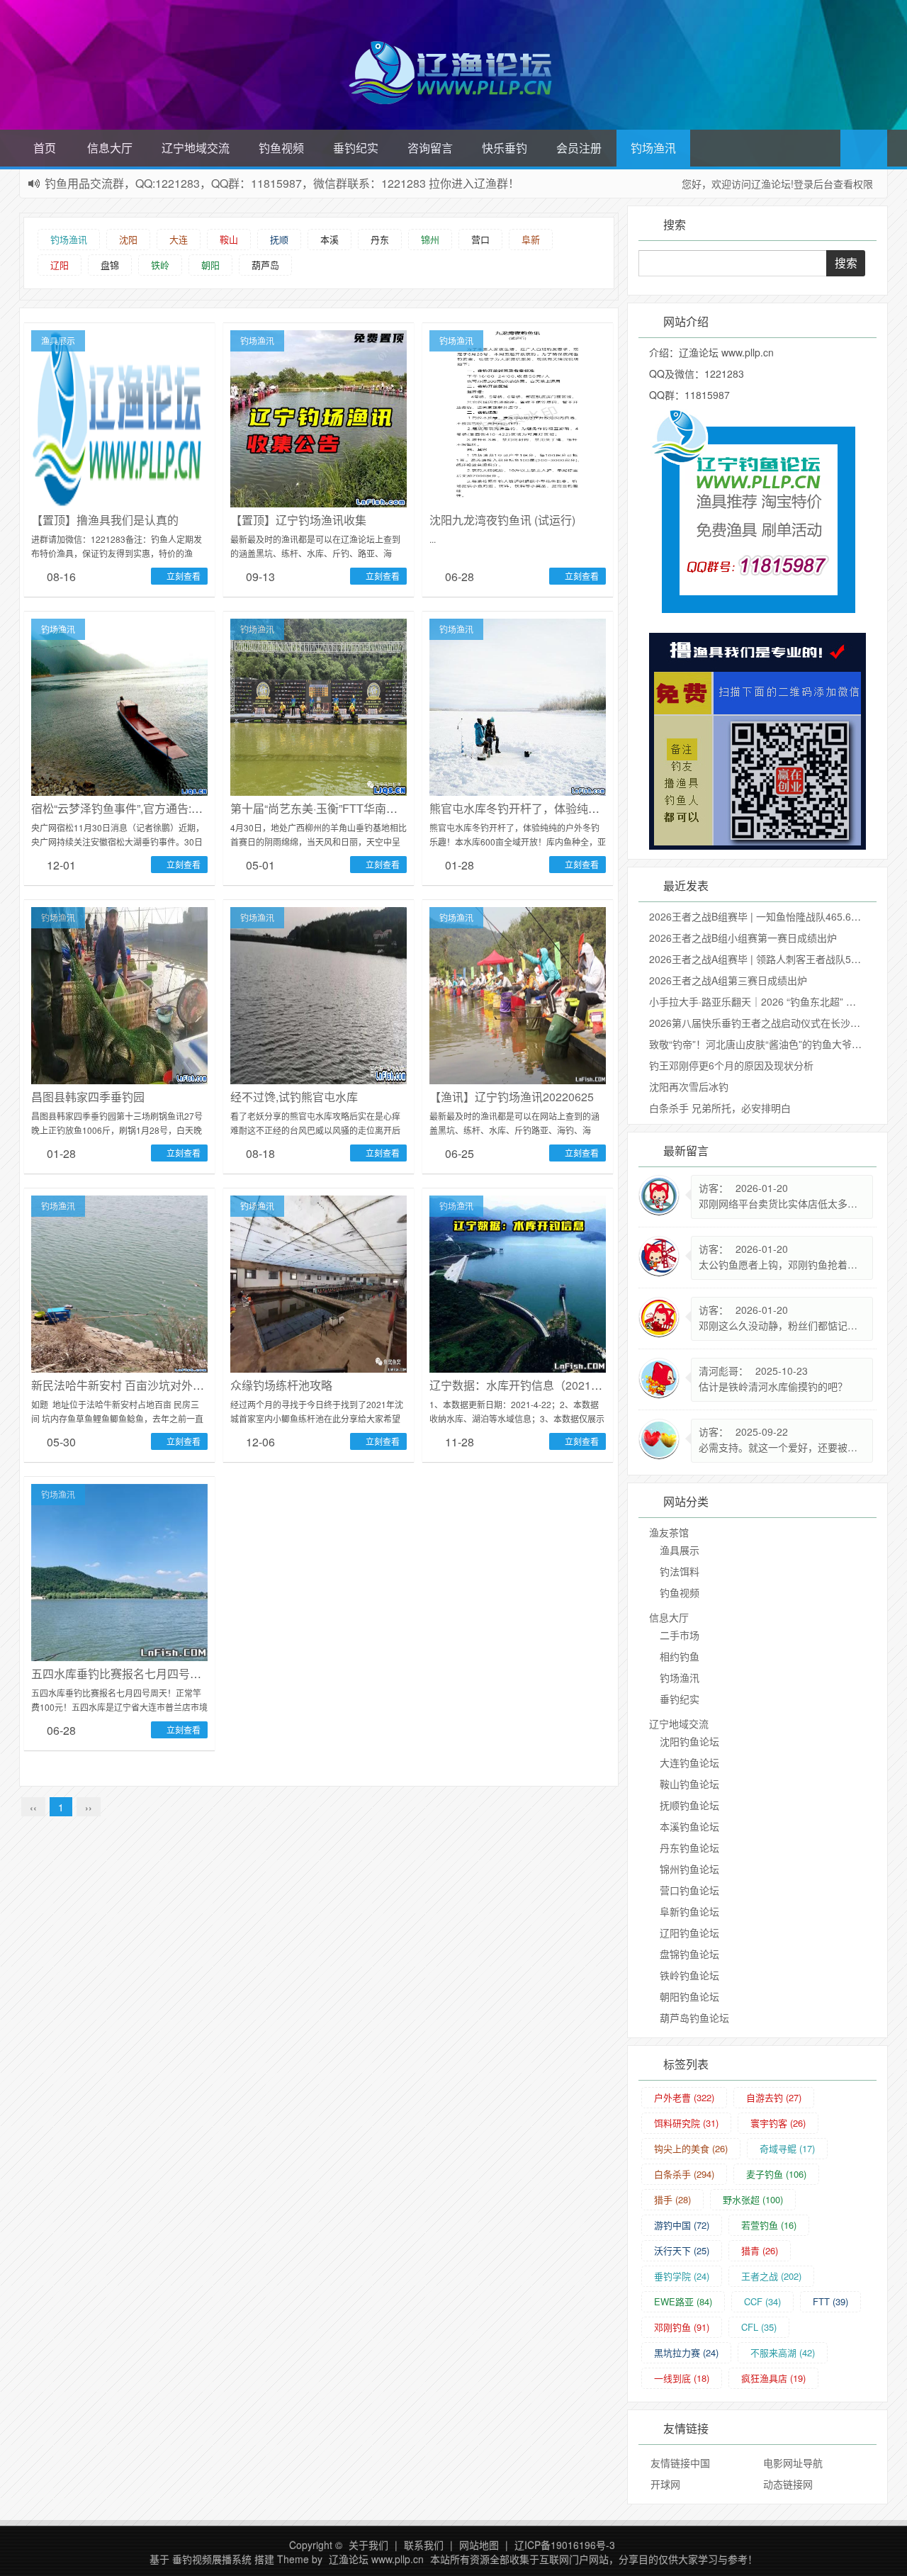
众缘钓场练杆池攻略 (281, 1385)
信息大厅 (110, 148)
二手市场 (680, 1635)
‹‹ (33, 1807)
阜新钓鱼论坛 (689, 1911)
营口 (480, 239)
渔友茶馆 (669, 1532)
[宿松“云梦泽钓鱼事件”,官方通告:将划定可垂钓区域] (119, 706)
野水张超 (753, 2199)
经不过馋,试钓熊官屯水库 (294, 1097)
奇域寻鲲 (787, 2148)
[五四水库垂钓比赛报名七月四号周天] (119, 1571)
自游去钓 (774, 2097)
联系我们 (424, 2545)
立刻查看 (182, 576)
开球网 (665, 2484)
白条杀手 (684, 2174)
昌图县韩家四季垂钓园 (88, 1097)
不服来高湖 (783, 2352)
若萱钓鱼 (769, 2225)
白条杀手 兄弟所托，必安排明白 (720, 1108)
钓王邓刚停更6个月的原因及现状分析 (731, 1065)
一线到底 (682, 2378)
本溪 (329, 239)
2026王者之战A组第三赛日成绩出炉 (728, 980)
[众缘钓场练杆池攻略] (319, 1283)
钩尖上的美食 (691, 2148)
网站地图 (479, 2545)
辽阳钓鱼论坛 (689, 1933)
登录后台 (813, 184)
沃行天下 (682, 2250)
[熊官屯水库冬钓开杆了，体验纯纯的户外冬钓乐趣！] (518, 706)
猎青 (760, 2250)
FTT (830, 2301)
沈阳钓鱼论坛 (689, 1741)
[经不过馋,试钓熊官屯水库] (319, 994)
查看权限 (853, 184)
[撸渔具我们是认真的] (119, 417)
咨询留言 (430, 148)
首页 (45, 148)
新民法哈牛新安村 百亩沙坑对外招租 (123, 1385)
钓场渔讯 (69, 239)
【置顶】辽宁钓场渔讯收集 (298, 520)
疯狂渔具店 (773, 2378)
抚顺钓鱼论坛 (689, 1805)
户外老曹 (684, 2097)
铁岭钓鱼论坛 (689, 1975)
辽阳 (60, 265)
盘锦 (110, 265)
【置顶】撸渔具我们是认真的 (105, 520)
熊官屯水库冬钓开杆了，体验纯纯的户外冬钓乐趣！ (560, 808)
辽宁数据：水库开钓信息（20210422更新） (540, 1385)
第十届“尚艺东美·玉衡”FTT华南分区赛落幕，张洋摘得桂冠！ (382, 808)
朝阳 (210, 265)
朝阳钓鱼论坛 (689, 1996)
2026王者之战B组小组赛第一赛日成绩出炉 (743, 938)
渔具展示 (58, 341)
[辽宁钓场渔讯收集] (319, 417)
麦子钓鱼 (776, 2174)
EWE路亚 (683, 2301)
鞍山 (229, 239)
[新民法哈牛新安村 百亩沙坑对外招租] (119, 1283)
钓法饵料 (680, 1571)
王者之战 (771, 2276)
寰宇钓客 (778, 2123)
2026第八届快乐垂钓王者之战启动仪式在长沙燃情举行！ (774, 1023)
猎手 (672, 2199)
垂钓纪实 (356, 148)
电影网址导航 (793, 2463)
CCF (762, 2301)
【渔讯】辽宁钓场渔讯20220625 (512, 1097)
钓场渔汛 (653, 148)
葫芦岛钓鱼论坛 (694, 2018)
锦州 (430, 239)
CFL (759, 2327)
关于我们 (368, 2545)
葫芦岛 (265, 265)
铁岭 (160, 265)
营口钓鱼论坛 (689, 1890)
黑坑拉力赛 (686, 2352)
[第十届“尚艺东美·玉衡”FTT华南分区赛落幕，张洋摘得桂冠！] (319, 706)
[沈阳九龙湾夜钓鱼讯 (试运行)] (518, 417)
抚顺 (279, 239)
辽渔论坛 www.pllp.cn (376, 2559)
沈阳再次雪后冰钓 (689, 1086)
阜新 (531, 239)
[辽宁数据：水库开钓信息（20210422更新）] (518, 1283)
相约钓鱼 (680, 1656)
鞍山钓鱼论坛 (689, 1784)
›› (89, 1807)
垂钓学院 (682, 2276)
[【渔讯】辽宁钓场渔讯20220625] (518, 994)
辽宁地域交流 (196, 148)
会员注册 (579, 148)
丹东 (380, 239)
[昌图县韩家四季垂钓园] (119, 994)
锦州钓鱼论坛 (689, 1869)
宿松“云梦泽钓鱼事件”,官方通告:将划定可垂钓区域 (157, 808)
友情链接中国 (680, 2463)
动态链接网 (788, 2484)
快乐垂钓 (505, 148)
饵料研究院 (686, 2123)
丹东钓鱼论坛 (689, 1847)
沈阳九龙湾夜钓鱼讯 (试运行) (502, 520)
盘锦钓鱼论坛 (689, 1954)
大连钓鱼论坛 (689, 1762)
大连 (179, 239)
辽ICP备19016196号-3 (565, 2545)
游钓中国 (682, 2225)
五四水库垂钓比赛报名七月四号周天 (122, 1674)
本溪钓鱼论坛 (689, 1826)
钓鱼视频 (281, 148)
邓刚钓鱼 (682, 2327)
